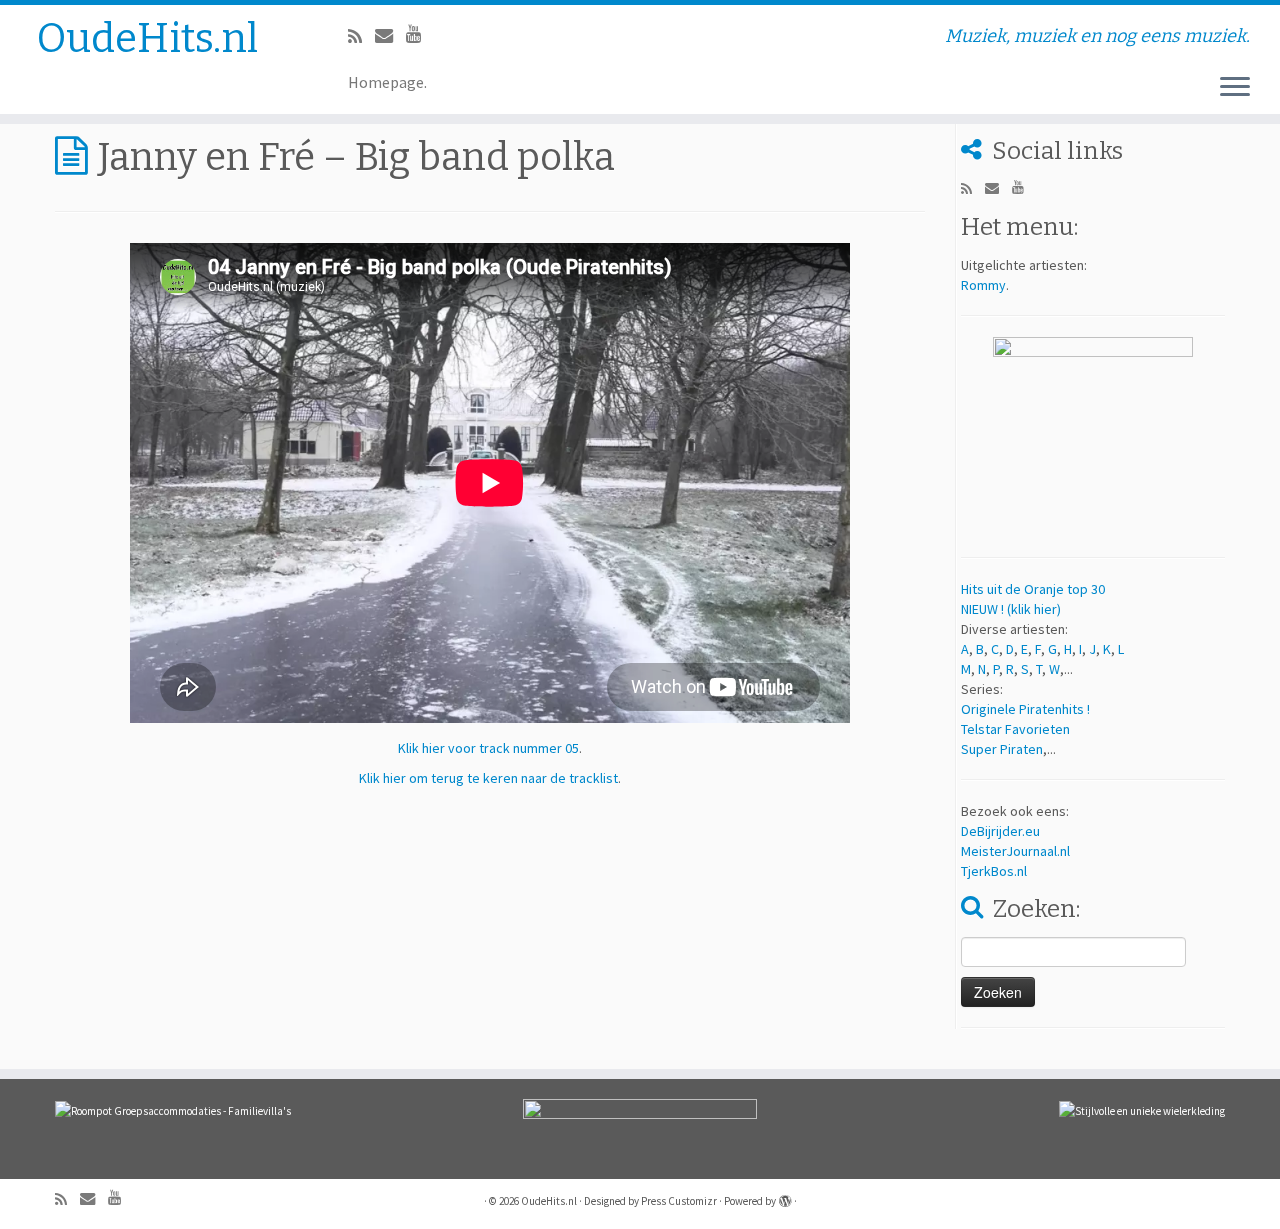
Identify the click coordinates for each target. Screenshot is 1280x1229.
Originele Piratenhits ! (1025, 709)
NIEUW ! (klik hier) (1011, 609)
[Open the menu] (1235, 88)
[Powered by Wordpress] (785, 1197)
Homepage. (387, 82)
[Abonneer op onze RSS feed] (361, 36)
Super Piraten (1002, 749)
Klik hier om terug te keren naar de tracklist (488, 778)
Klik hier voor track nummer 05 (488, 748)
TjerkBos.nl (994, 871)
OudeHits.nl (147, 39)
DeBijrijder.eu (1000, 831)
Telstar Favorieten (1015, 729)
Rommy (983, 285)
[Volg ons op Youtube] (420, 33)
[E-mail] (390, 35)
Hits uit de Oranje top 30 (1033, 589)
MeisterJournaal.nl (1015, 851)
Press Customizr (679, 1201)
